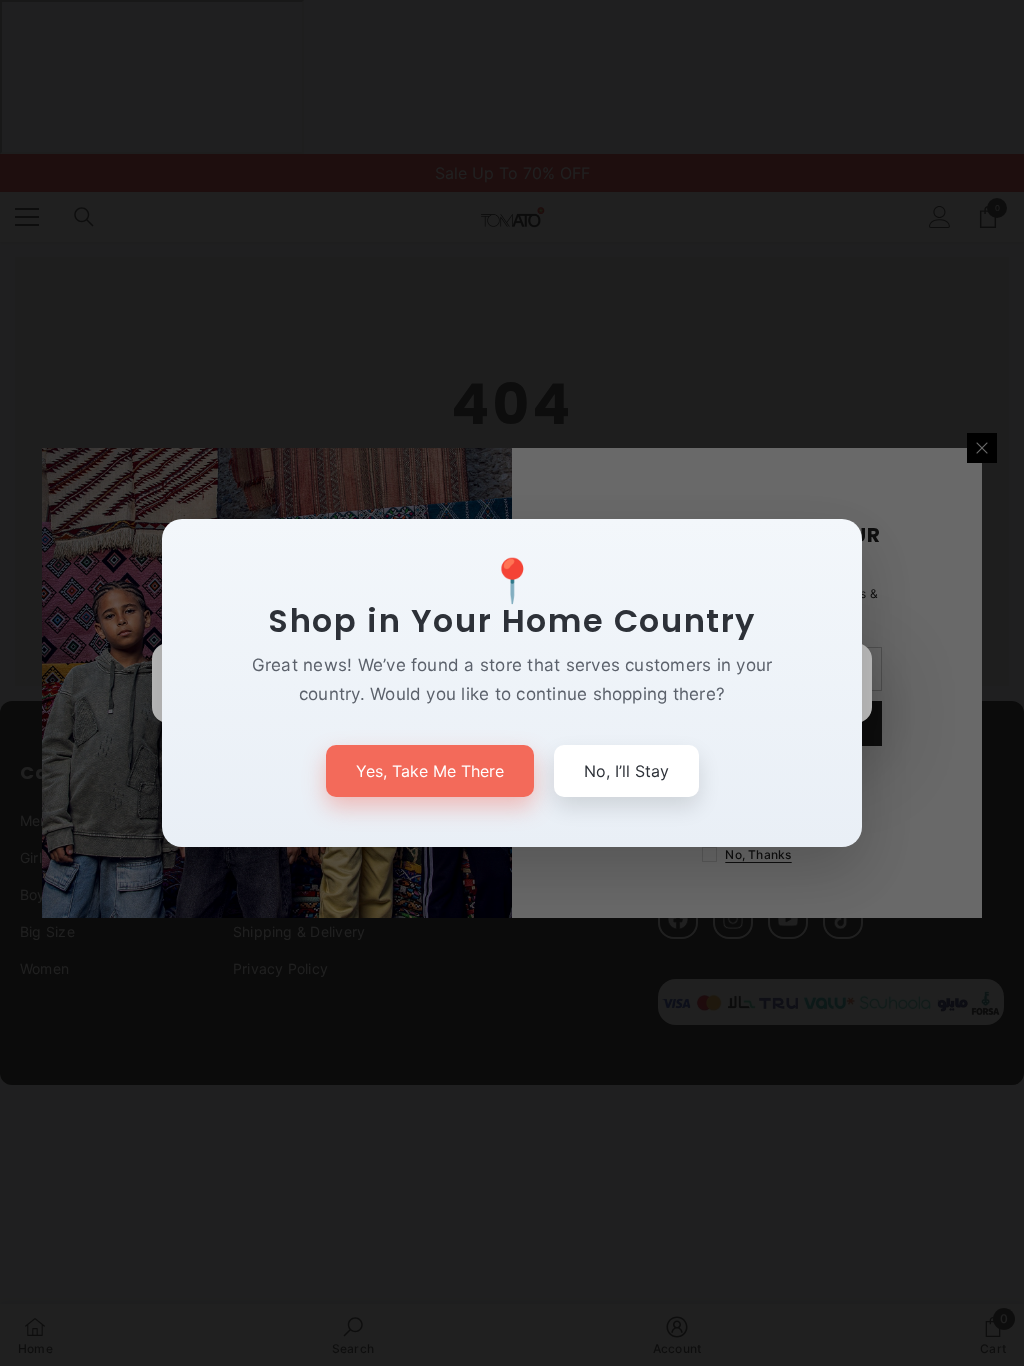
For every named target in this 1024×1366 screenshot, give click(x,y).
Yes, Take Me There (430, 771)
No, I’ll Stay (626, 771)
